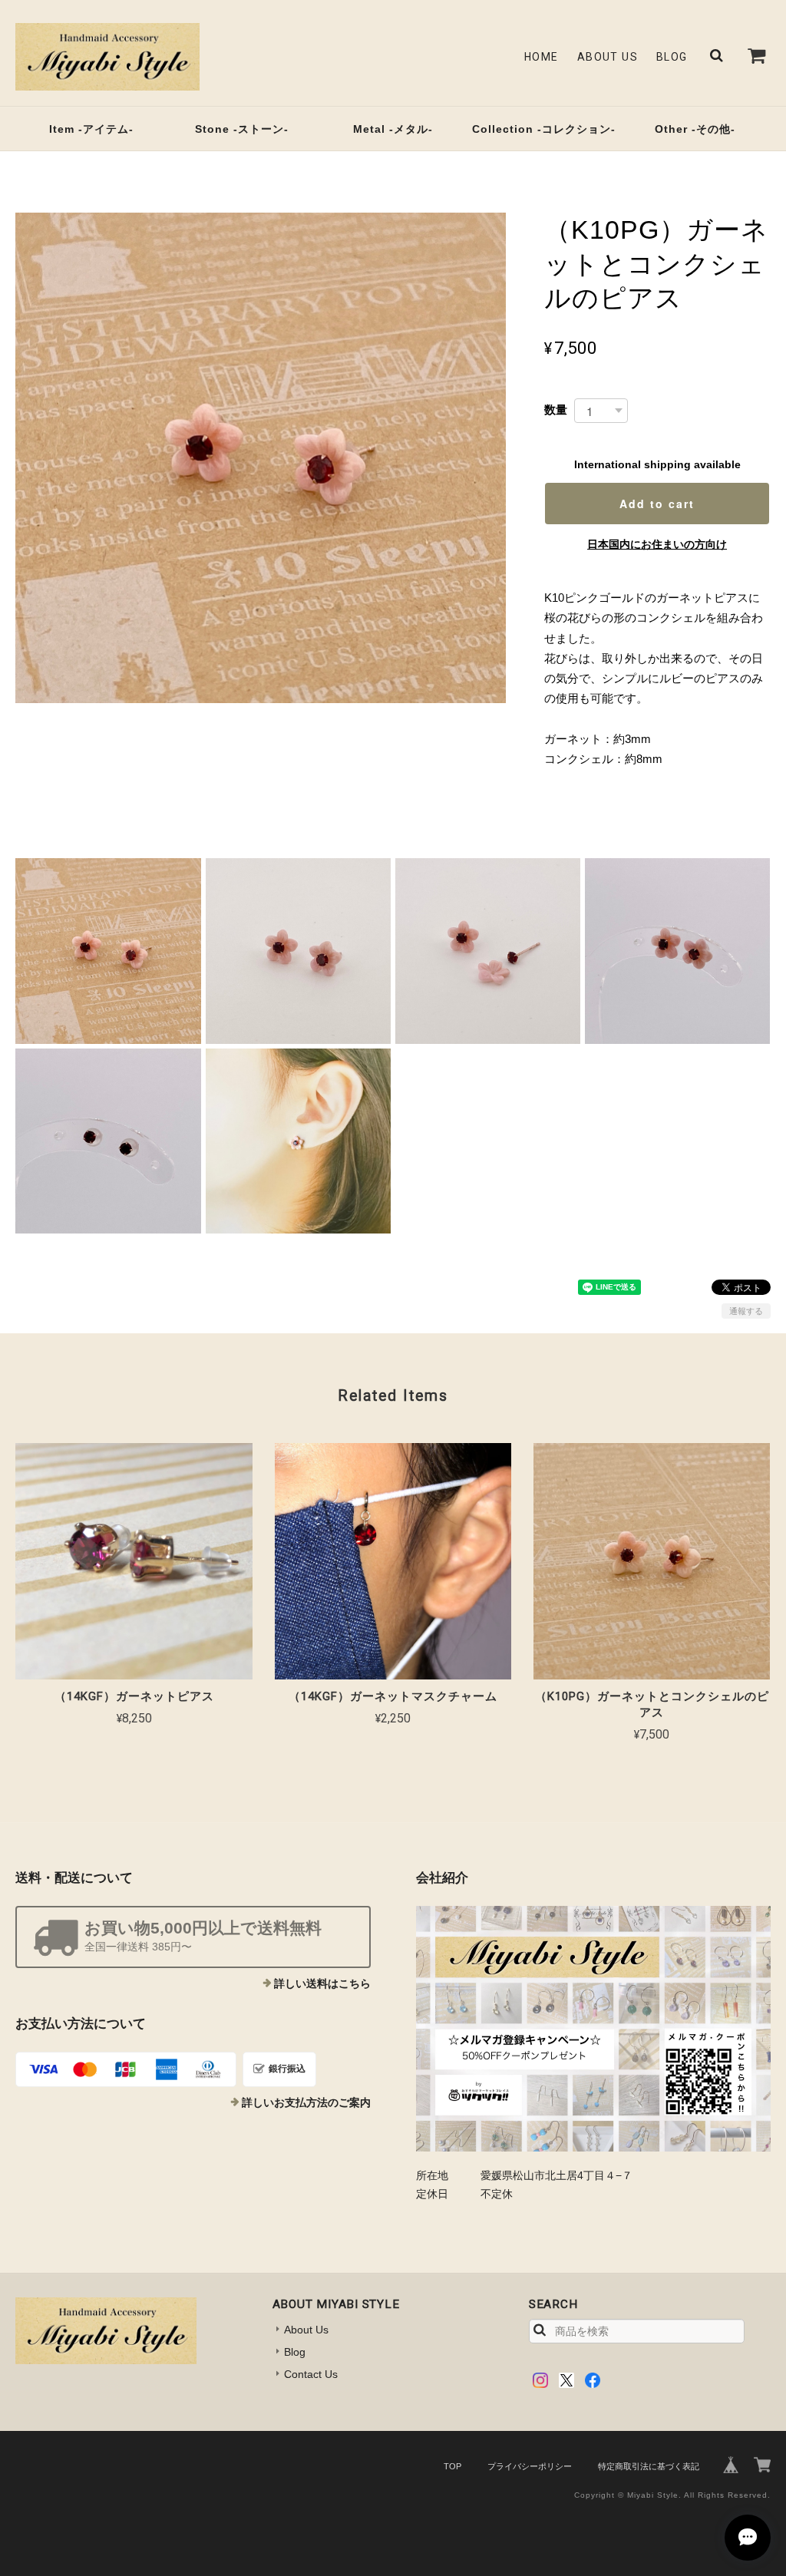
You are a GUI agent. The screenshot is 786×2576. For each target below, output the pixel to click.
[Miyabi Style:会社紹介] (593, 2029)
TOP (452, 2466)
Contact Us (311, 2374)
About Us (608, 57)
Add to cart (657, 504)
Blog (672, 57)
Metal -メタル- (393, 129)
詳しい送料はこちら (322, 1983)
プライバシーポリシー (530, 2466)
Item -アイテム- (91, 129)
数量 (556, 410)
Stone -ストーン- (242, 129)
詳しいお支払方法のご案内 (306, 2102)
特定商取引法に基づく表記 (649, 2466)
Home (542, 57)
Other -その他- (695, 129)
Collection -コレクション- (544, 129)
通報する (746, 1311)
